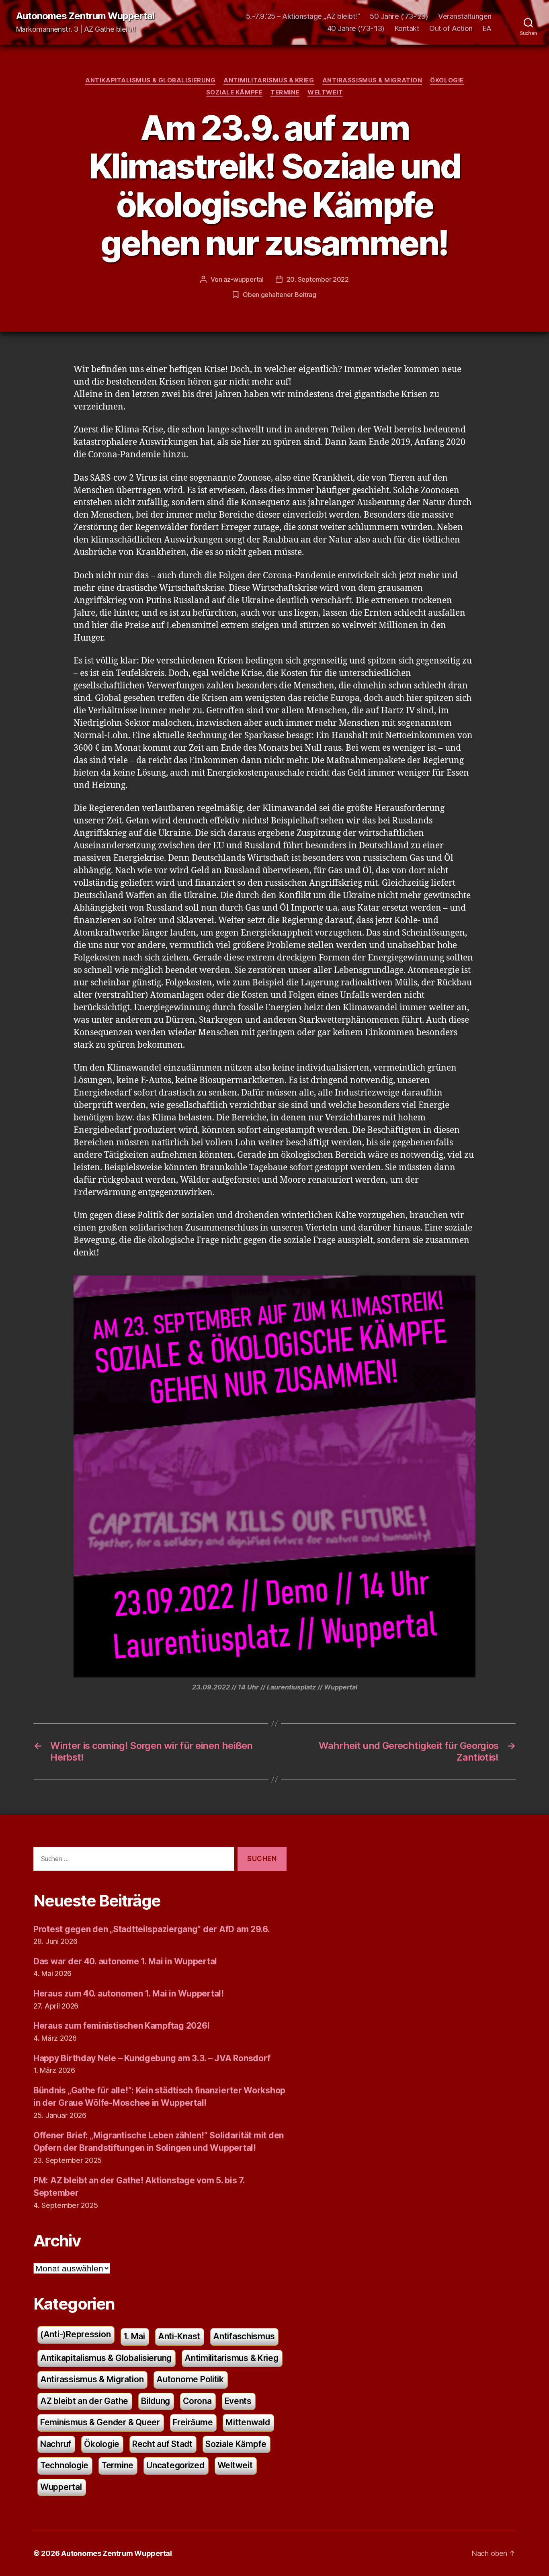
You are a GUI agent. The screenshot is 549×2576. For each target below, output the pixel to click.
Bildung (156, 2401)
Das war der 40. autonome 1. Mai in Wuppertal (125, 1961)
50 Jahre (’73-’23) (399, 16)
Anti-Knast (179, 2336)
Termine (285, 92)
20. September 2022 (318, 279)
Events (238, 2401)
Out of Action (451, 28)
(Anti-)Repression (75, 2334)
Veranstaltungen (465, 16)
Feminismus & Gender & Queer (100, 2422)
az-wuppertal (244, 279)
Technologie (64, 2465)
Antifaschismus (244, 2336)
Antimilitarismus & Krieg (269, 80)
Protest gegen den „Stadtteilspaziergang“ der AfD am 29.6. (152, 1929)
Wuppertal (61, 2487)
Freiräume (193, 2422)
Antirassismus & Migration (372, 80)
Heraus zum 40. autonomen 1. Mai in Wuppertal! (129, 1993)
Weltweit (325, 92)
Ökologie (447, 80)
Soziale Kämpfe (235, 92)
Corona (197, 2401)
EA (487, 28)
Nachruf (56, 2444)
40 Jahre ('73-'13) (356, 28)
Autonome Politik (190, 2379)
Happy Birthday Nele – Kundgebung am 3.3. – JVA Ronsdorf (152, 2058)
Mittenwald (248, 2422)
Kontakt (407, 28)
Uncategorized (175, 2465)
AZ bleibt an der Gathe (84, 2401)
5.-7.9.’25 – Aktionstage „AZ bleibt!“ (303, 16)
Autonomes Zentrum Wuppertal (85, 16)
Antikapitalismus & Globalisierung (150, 80)
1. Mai (134, 2336)
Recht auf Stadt (162, 2444)
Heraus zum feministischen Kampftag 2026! (122, 2026)
